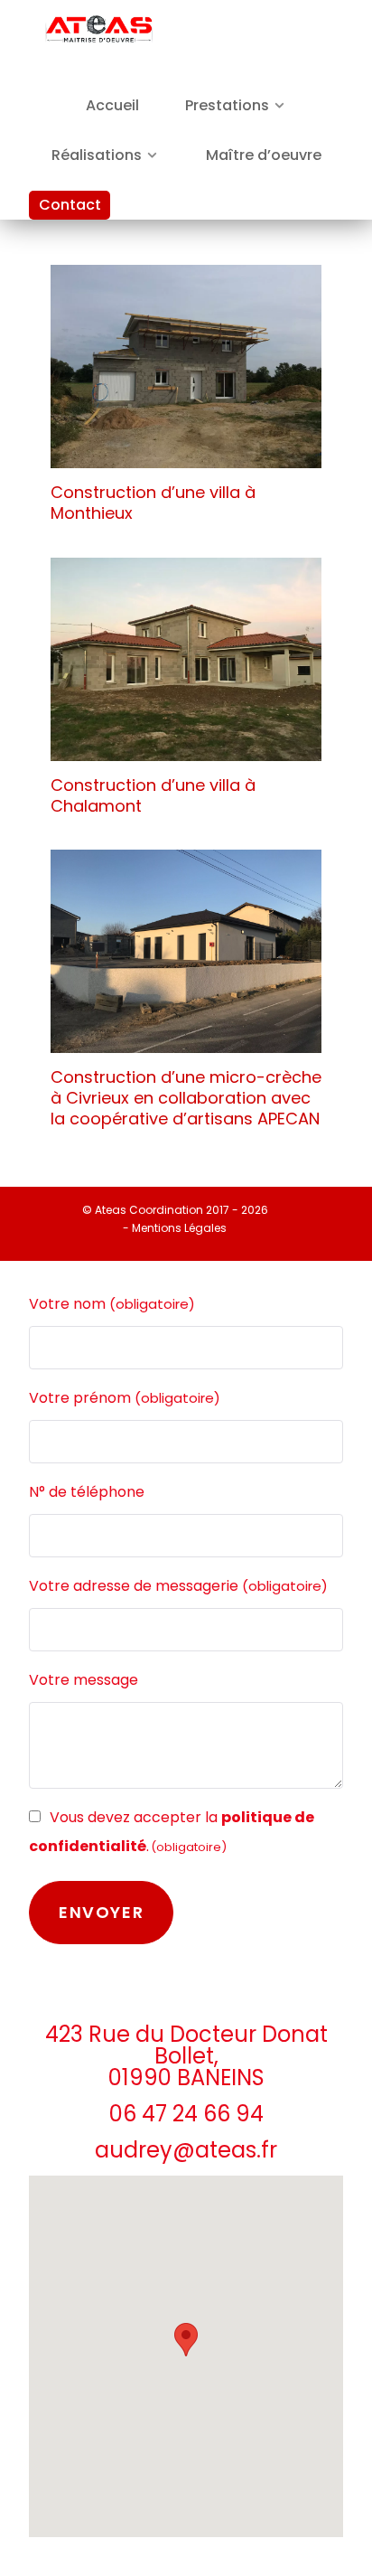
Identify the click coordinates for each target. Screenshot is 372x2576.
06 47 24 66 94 (186, 2114)
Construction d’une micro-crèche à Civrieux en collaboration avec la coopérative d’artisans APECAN (186, 1098)
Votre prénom (125, 1398)
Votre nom (112, 1304)
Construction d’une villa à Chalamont (153, 795)
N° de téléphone (87, 1492)
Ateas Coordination (150, 1210)
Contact (70, 205)
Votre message (84, 1680)
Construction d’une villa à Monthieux (153, 503)
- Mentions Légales (175, 1228)
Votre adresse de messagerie (178, 1586)
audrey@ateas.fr (186, 2150)
